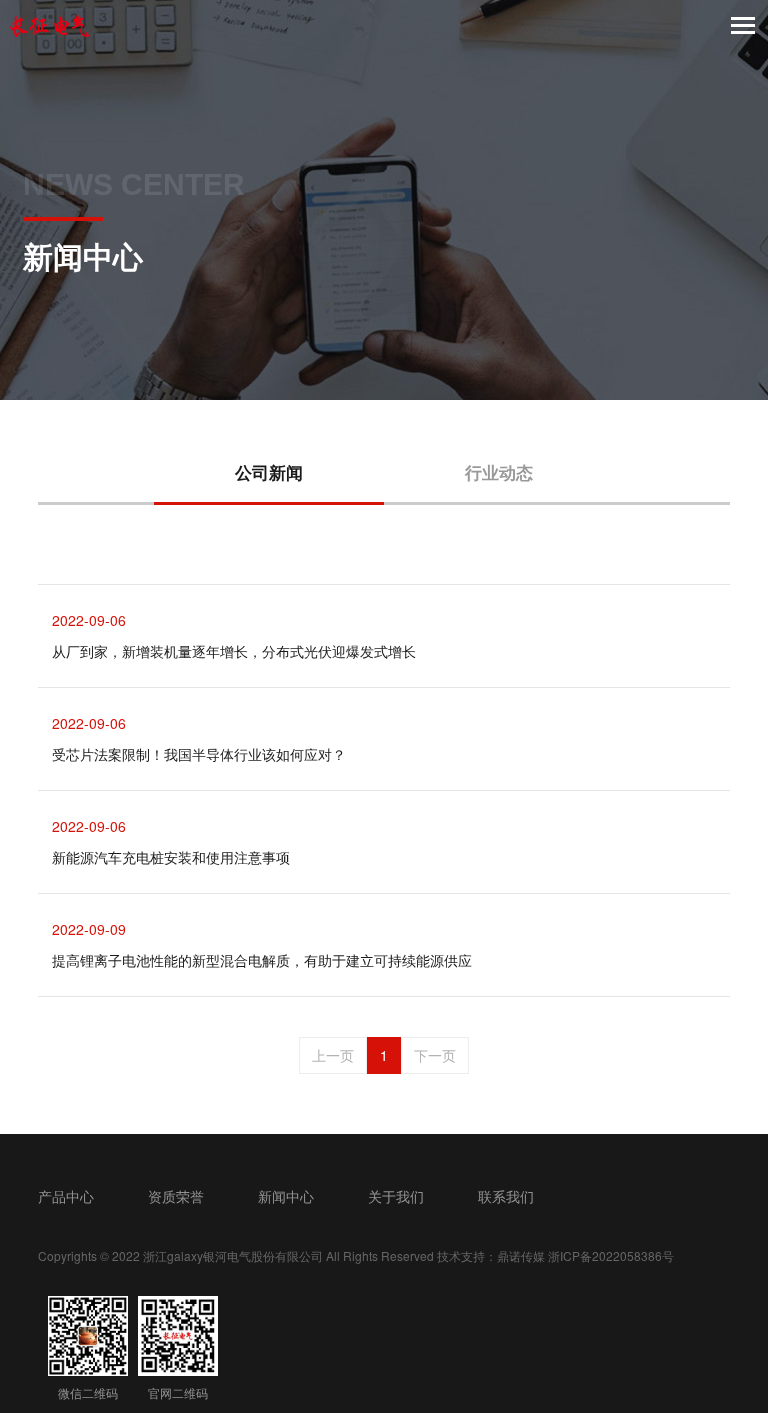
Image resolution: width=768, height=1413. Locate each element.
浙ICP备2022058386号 (611, 1255)
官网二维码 (178, 1392)
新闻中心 (286, 1196)
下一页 (435, 1055)
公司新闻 (269, 472)
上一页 (333, 1055)
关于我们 (396, 1196)
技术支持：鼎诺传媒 (491, 1255)
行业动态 (499, 472)
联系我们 (506, 1196)
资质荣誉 (176, 1196)
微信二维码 (88, 1392)
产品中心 (66, 1196)
